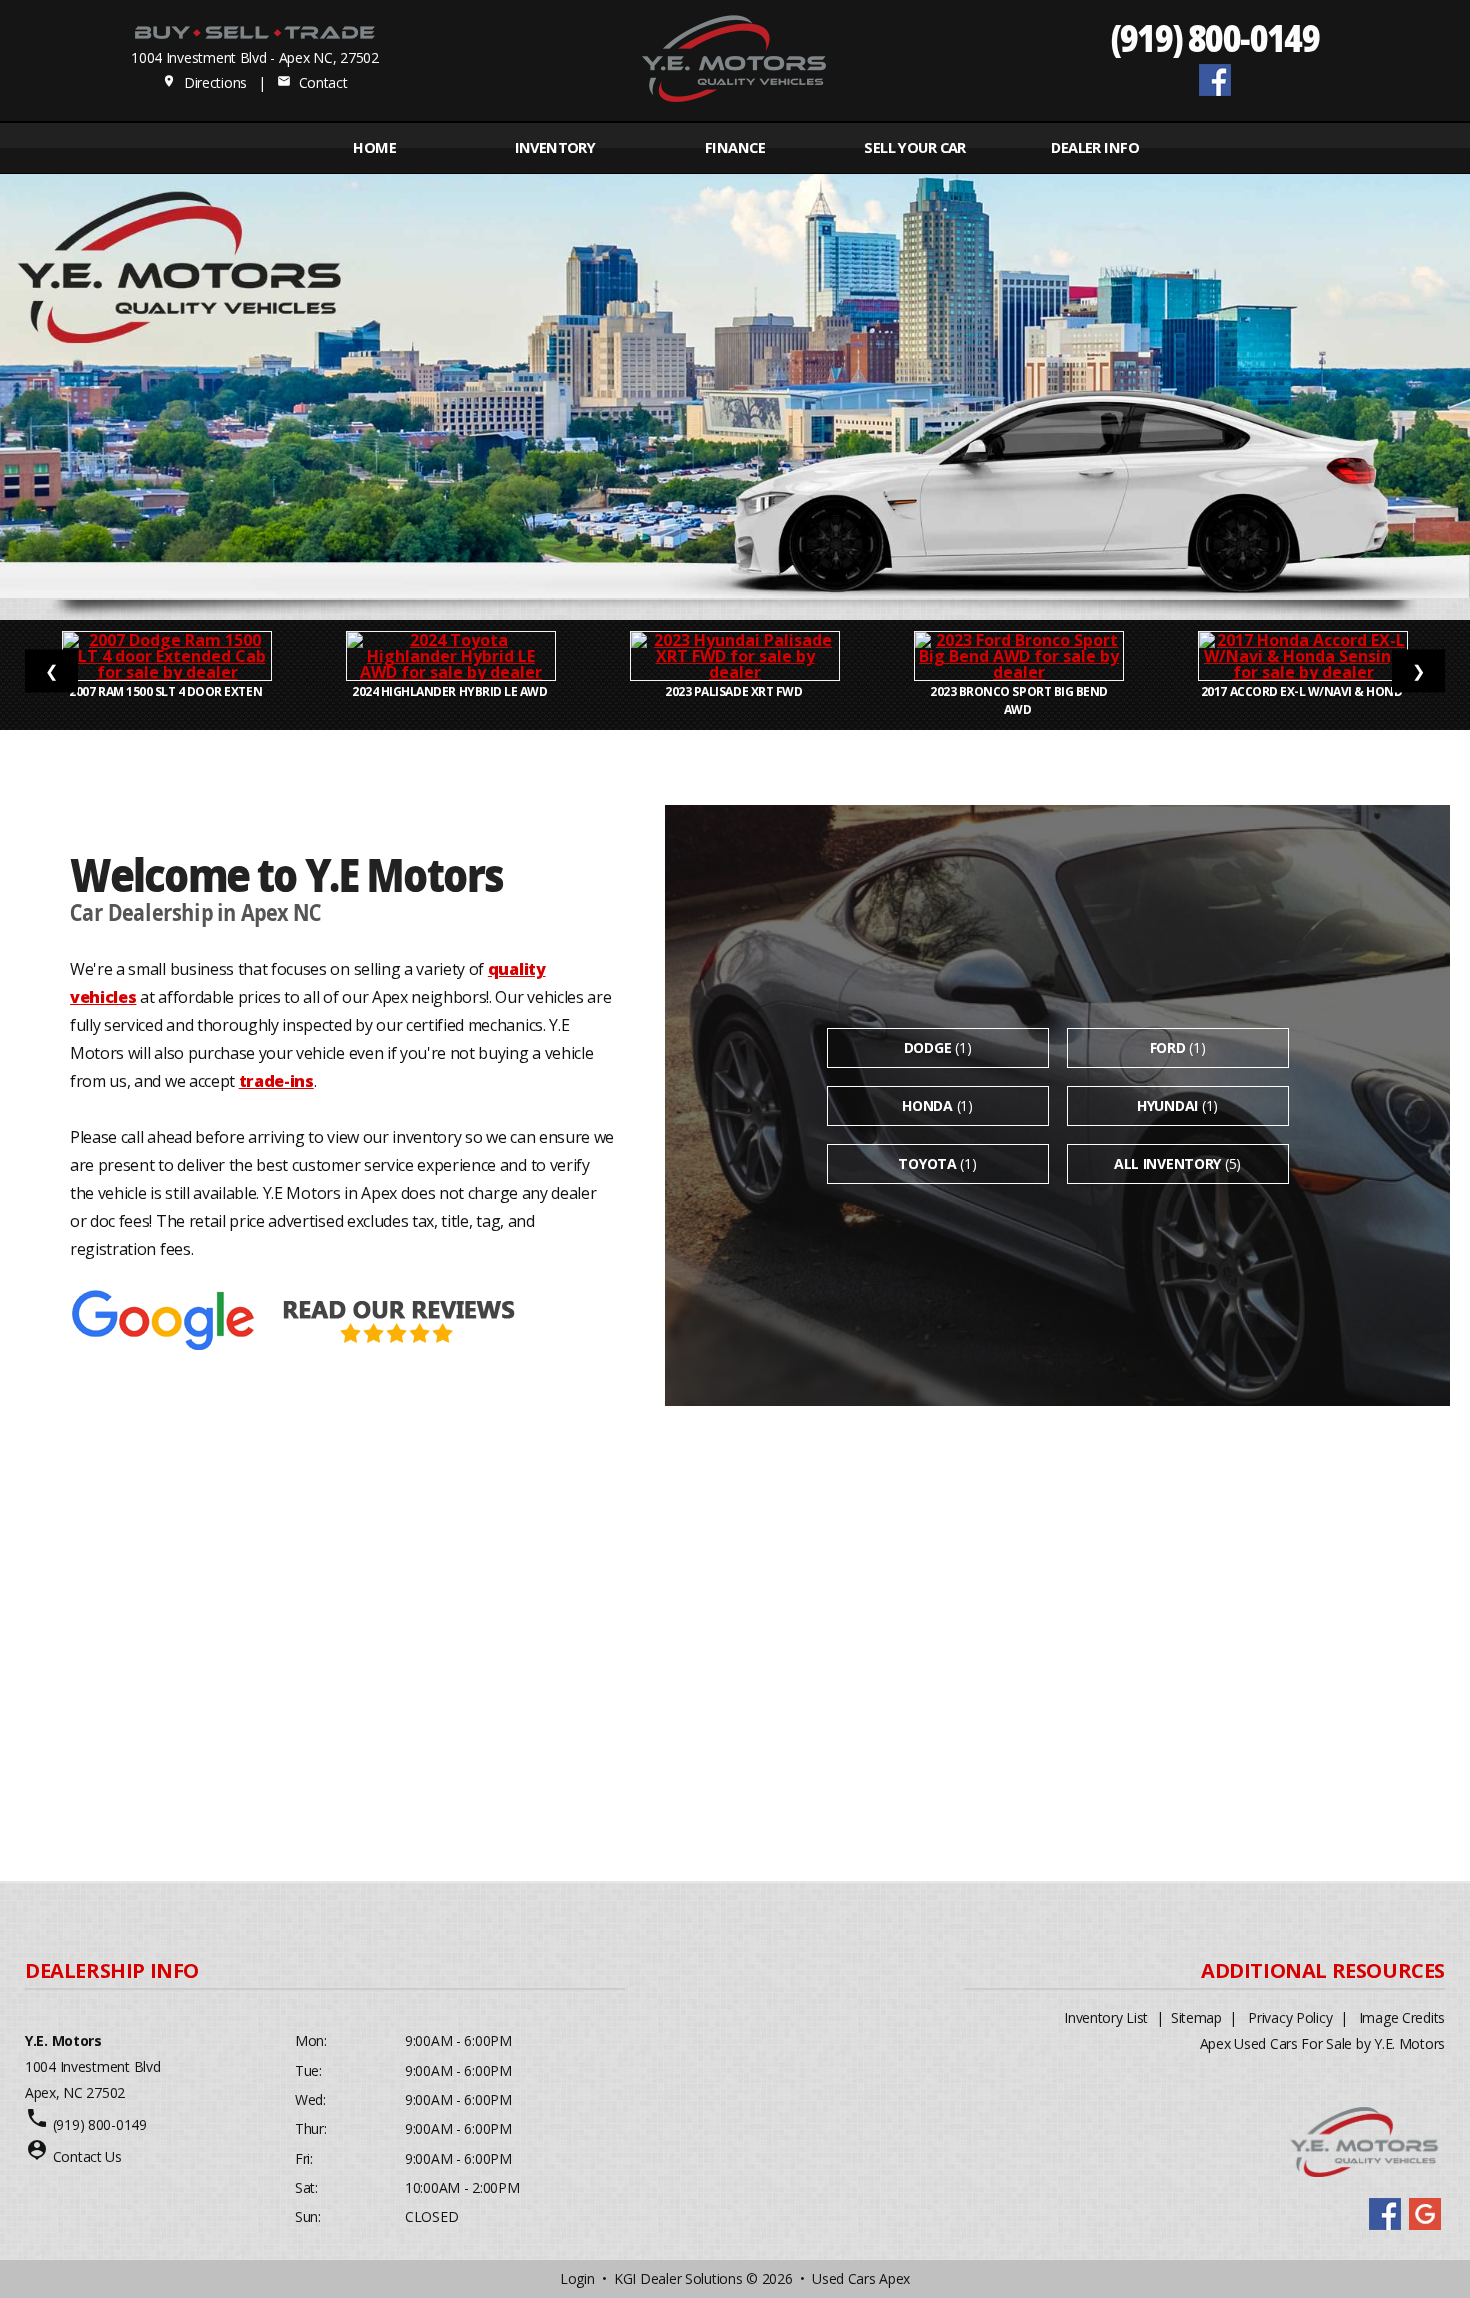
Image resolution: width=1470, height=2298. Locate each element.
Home (374, 147)
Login (577, 2278)
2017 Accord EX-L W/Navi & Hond (1303, 691)
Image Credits (1402, 2017)
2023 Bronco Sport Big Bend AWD (1019, 700)
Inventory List (1106, 2017)
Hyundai (1167, 1105)
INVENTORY (555, 147)
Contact (312, 82)
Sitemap (1196, 2017)
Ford (1168, 1047)
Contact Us (87, 2156)
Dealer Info (1095, 147)
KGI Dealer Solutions (678, 2278)
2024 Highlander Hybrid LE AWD (451, 691)
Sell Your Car (914, 147)
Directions (204, 82)
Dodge (928, 1047)
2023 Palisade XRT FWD (734, 691)
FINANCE (735, 147)
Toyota (927, 1163)
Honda (927, 1105)
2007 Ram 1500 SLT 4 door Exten (166, 691)
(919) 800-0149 (1215, 36)
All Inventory (1167, 1163)
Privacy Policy (1290, 2017)
